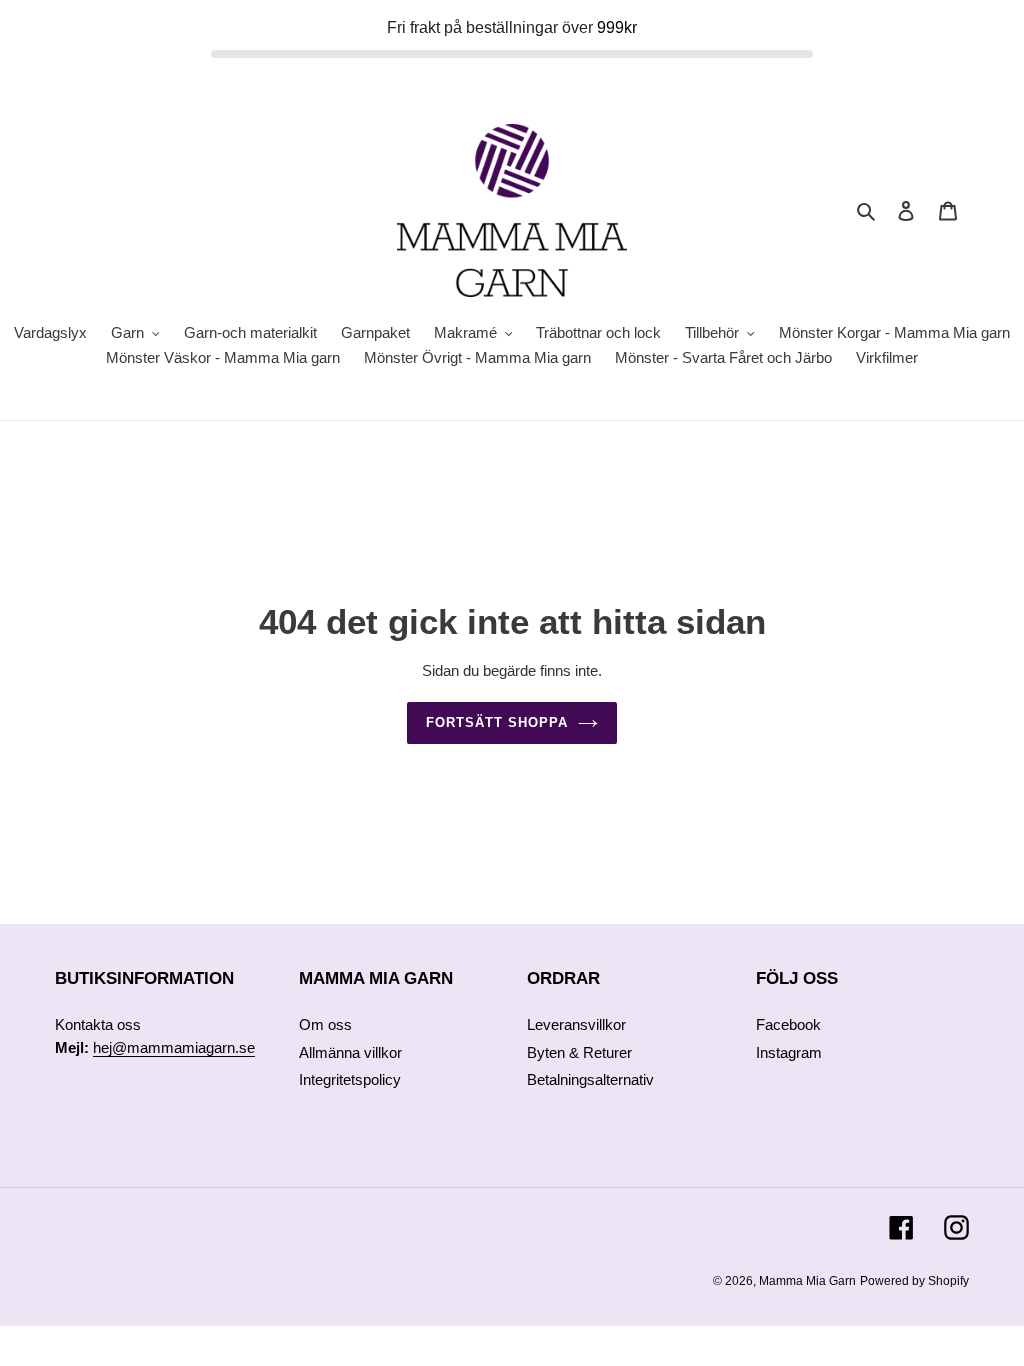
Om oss (325, 1024)
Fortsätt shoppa (497, 722)
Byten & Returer (579, 1052)
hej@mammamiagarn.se (174, 1047)
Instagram (789, 1052)
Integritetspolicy (350, 1079)
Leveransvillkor (576, 1024)
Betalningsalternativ (590, 1079)
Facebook (788, 1024)
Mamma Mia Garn (807, 1281)
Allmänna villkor (350, 1052)
